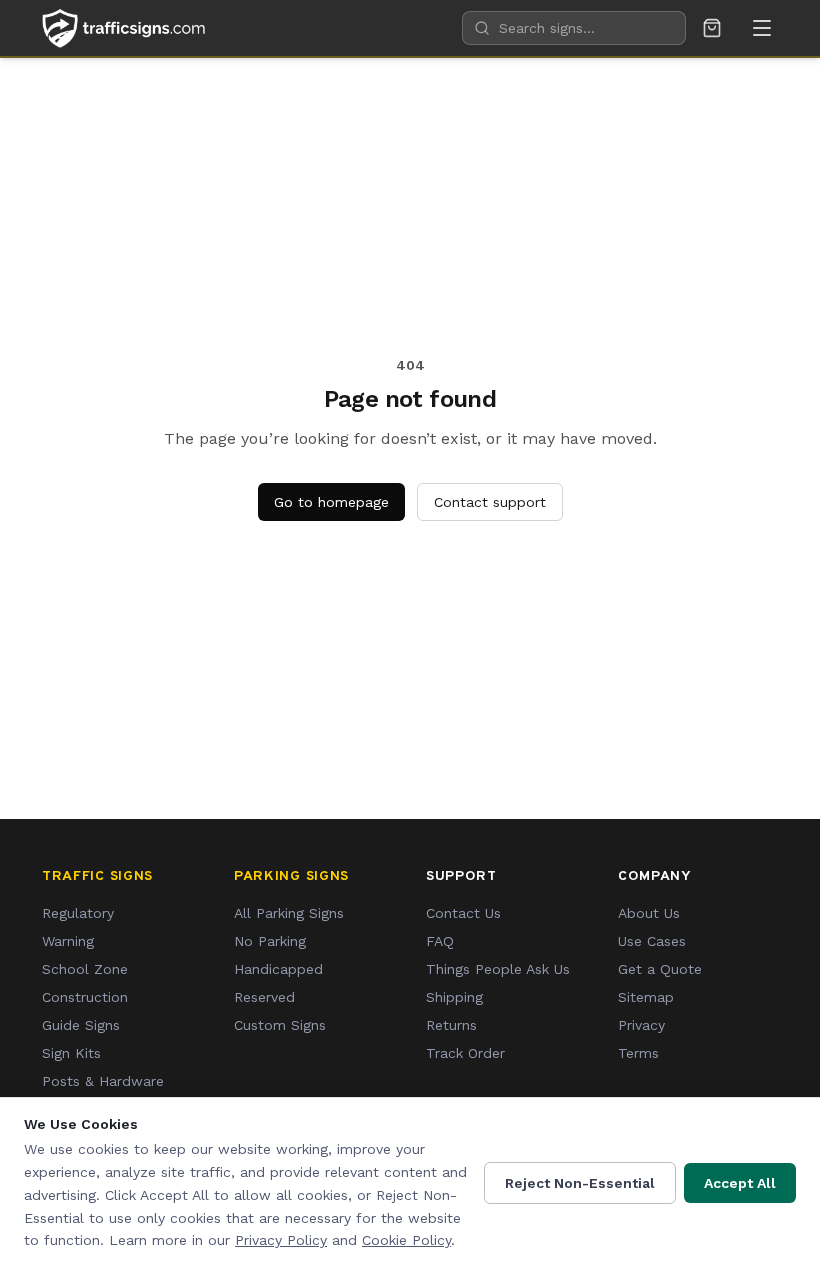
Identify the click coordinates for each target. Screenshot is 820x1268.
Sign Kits (71, 1053)
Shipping (454, 997)
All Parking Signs (289, 913)
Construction (85, 997)
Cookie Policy (406, 1240)
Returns (451, 1025)
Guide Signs (81, 1025)
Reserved (264, 997)
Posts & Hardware (103, 1081)
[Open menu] (762, 28)
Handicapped (278, 969)
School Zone (85, 969)
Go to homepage (331, 502)
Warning (68, 941)
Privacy (641, 1025)
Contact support (490, 502)
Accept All (740, 1183)
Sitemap (646, 997)
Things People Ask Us (498, 969)
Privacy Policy (281, 1240)
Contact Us (463, 913)
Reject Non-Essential (580, 1183)
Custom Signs (280, 1025)
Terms (638, 1053)
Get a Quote (660, 969)
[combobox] (574, 28)
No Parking (270, 941)
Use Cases (652, 941)
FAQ (440, 941)
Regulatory (78, 913)
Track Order (465, 1053)
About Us (649, 913)
